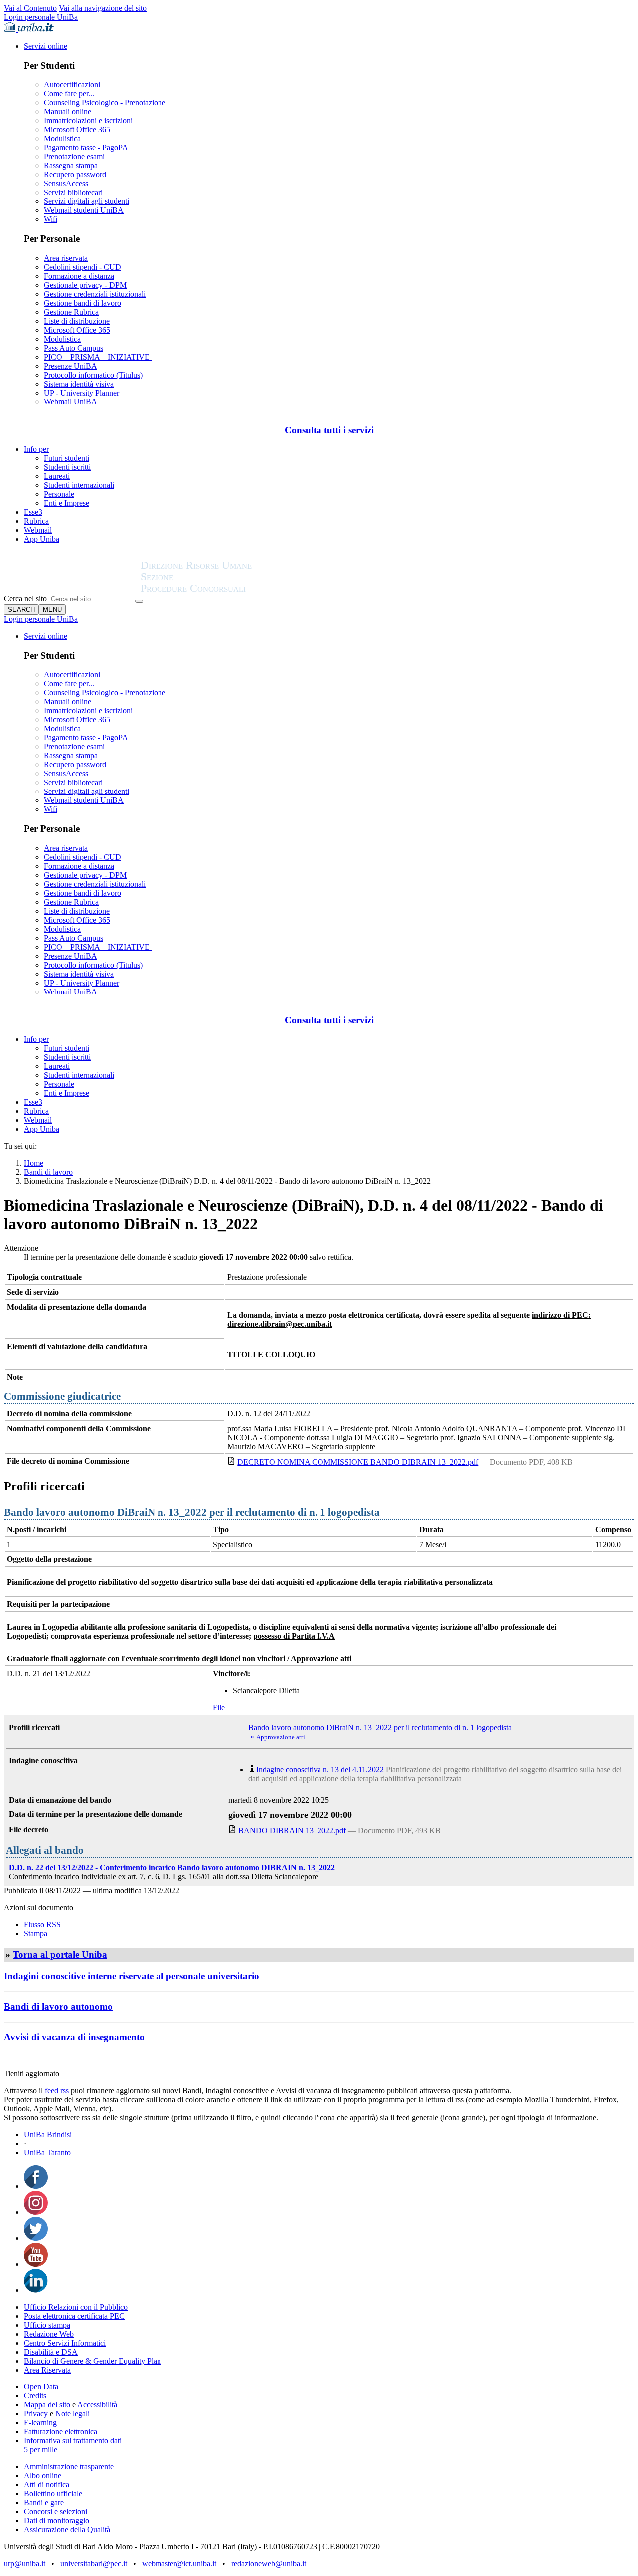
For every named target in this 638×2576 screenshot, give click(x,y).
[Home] (220, 589)
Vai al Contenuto (30, 8)
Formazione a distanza (79, 276)
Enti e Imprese (67, 503)
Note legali (73, 2414)
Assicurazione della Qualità (67, 2529)
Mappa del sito (47, 2405)
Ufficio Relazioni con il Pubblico (76, 2307)
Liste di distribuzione (77, 321)
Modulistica (62, 138)
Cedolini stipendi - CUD (82, 267)
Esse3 (33, 512)
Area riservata (66, 258)
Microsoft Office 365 (77, 129)
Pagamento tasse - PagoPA (86, 147)
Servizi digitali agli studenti (86, 201)
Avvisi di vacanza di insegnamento (74, 2037)
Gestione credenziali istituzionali (95, 294)
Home (34, 1163)
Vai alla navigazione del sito (103, 8)
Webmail (38, 530)
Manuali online (68, 111)
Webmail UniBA (71, 402)
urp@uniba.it (25, 2563)
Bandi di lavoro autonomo (58, 2007)
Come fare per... (69, 94)
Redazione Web (49, 2334)
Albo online (43, 2476)
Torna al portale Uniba (60, 1954)
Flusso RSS (42, 1924)
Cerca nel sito (25, 599)
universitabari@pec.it (94, 2563)
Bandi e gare (44, 2502)
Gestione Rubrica (71, 312)
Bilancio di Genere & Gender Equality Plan (92, 2361)
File (219, 1707)
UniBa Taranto (47, 2152)
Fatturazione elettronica (61, 2432)
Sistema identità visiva (79, 384)
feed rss (57, 2090)
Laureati (57, 476)
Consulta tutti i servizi (329, 430)
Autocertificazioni (72, 85)
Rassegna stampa (71, 165)
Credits (35, 2396)
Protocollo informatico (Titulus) (93, 375)
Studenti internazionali (79, 485)
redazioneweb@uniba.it (269, 2563)
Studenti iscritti (67, 467)
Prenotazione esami (74, 156)
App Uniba (42, 539)
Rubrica (36, 521)
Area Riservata (47, 2370)
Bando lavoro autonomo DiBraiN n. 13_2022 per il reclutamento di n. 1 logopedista (380, 1727)
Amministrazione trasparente (69, 2467)
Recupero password (75, 174)
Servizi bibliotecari (73, 192)
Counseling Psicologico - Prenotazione (105, 102)
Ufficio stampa (47, 2325)
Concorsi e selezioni (56, 2511)
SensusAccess (66, 183)
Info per (36, 449)
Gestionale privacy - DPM (85, 285)
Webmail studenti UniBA (84, 210)
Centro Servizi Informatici (65, 2343)
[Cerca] (139, 601)
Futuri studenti (67, 458)
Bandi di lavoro (48, 1172)
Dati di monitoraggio (57, 2520)
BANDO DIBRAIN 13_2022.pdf (292, 1831)
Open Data (41, 2387)
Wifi (51, 219)
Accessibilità (96, 2405)
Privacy (36, 2414)
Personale (59, 494)
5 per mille (41, 2450)
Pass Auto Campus (74, 348)
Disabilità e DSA (51, 2352)
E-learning (40, 2423)
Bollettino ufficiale (53, 2493)
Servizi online (46, 46)
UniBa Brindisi (48, 2134)
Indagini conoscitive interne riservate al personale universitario (132, 1976)
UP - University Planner (81, 393)
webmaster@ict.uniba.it (179, 2563)
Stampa (36, 1933)
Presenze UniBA (71, 366)
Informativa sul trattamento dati (73, 2441)
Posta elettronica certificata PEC (74, 2316)
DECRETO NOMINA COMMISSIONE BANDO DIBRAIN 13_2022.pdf (358, 1462)
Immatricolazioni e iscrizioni (88, 120)
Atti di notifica (47, 2484)
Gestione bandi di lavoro (82, 303)
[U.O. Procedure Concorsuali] (72, 589)
